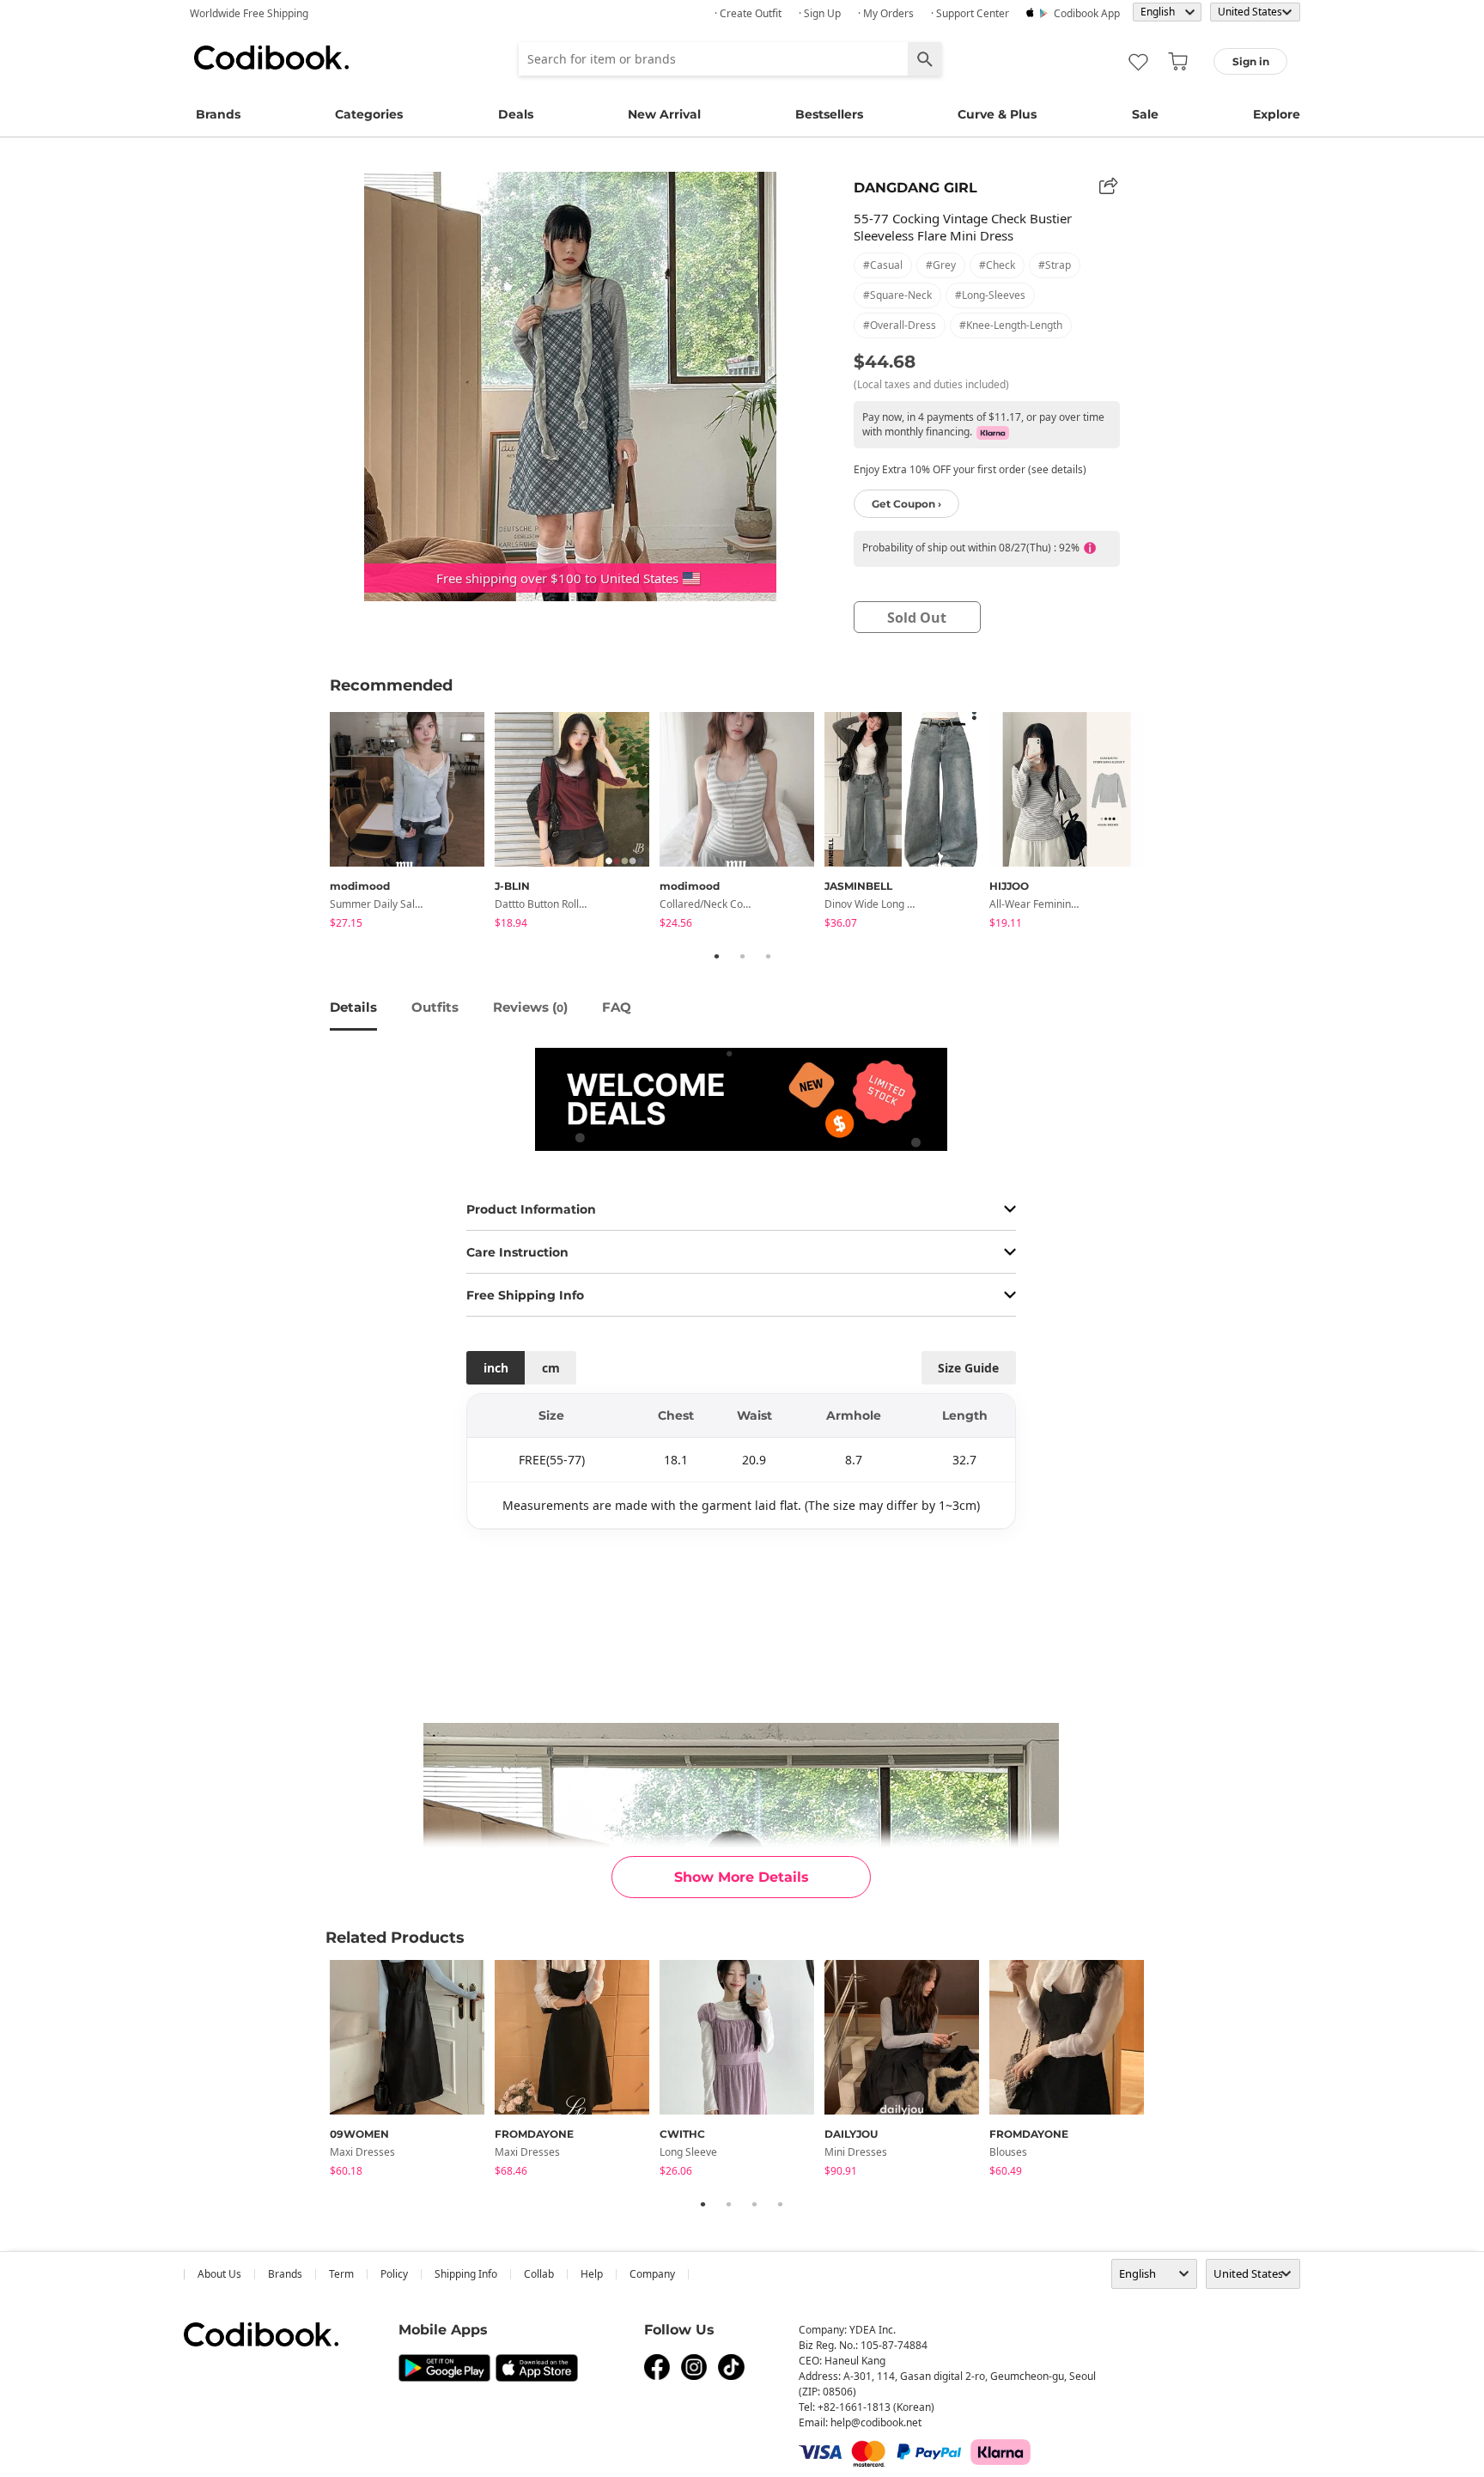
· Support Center (970, 13)
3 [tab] (768, 956)
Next (1167, 823)
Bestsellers (829, 114)
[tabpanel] (412, 823)
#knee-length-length (1011, 325)
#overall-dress (900, 325)
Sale (1145, 114)
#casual (883, 265)
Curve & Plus (997, 114)
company (652, 2274)
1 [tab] (716, 956)
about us (219, 2274)
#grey (941, 265)
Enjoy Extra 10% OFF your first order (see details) (970, 469)
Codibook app (1087, 13)
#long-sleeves (990, 295)
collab (539, 2274)
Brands (218, 114)
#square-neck (897, 295)
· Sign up (820, 13)
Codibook (271, 58)
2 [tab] (742, 956)
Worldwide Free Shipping (249, 13)
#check (997, 265)
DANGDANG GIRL (915, 188)
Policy (394, 2274)
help (592, 2274)
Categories (369, 114)
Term (341, 2274)
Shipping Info (466, 2274)
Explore (1277, 114)
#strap (1055, 265)
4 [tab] (780, 2204)
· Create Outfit (748, 13)
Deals (516, 114)
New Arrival (664, 114)
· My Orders (886, 13)
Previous (317, 823)
